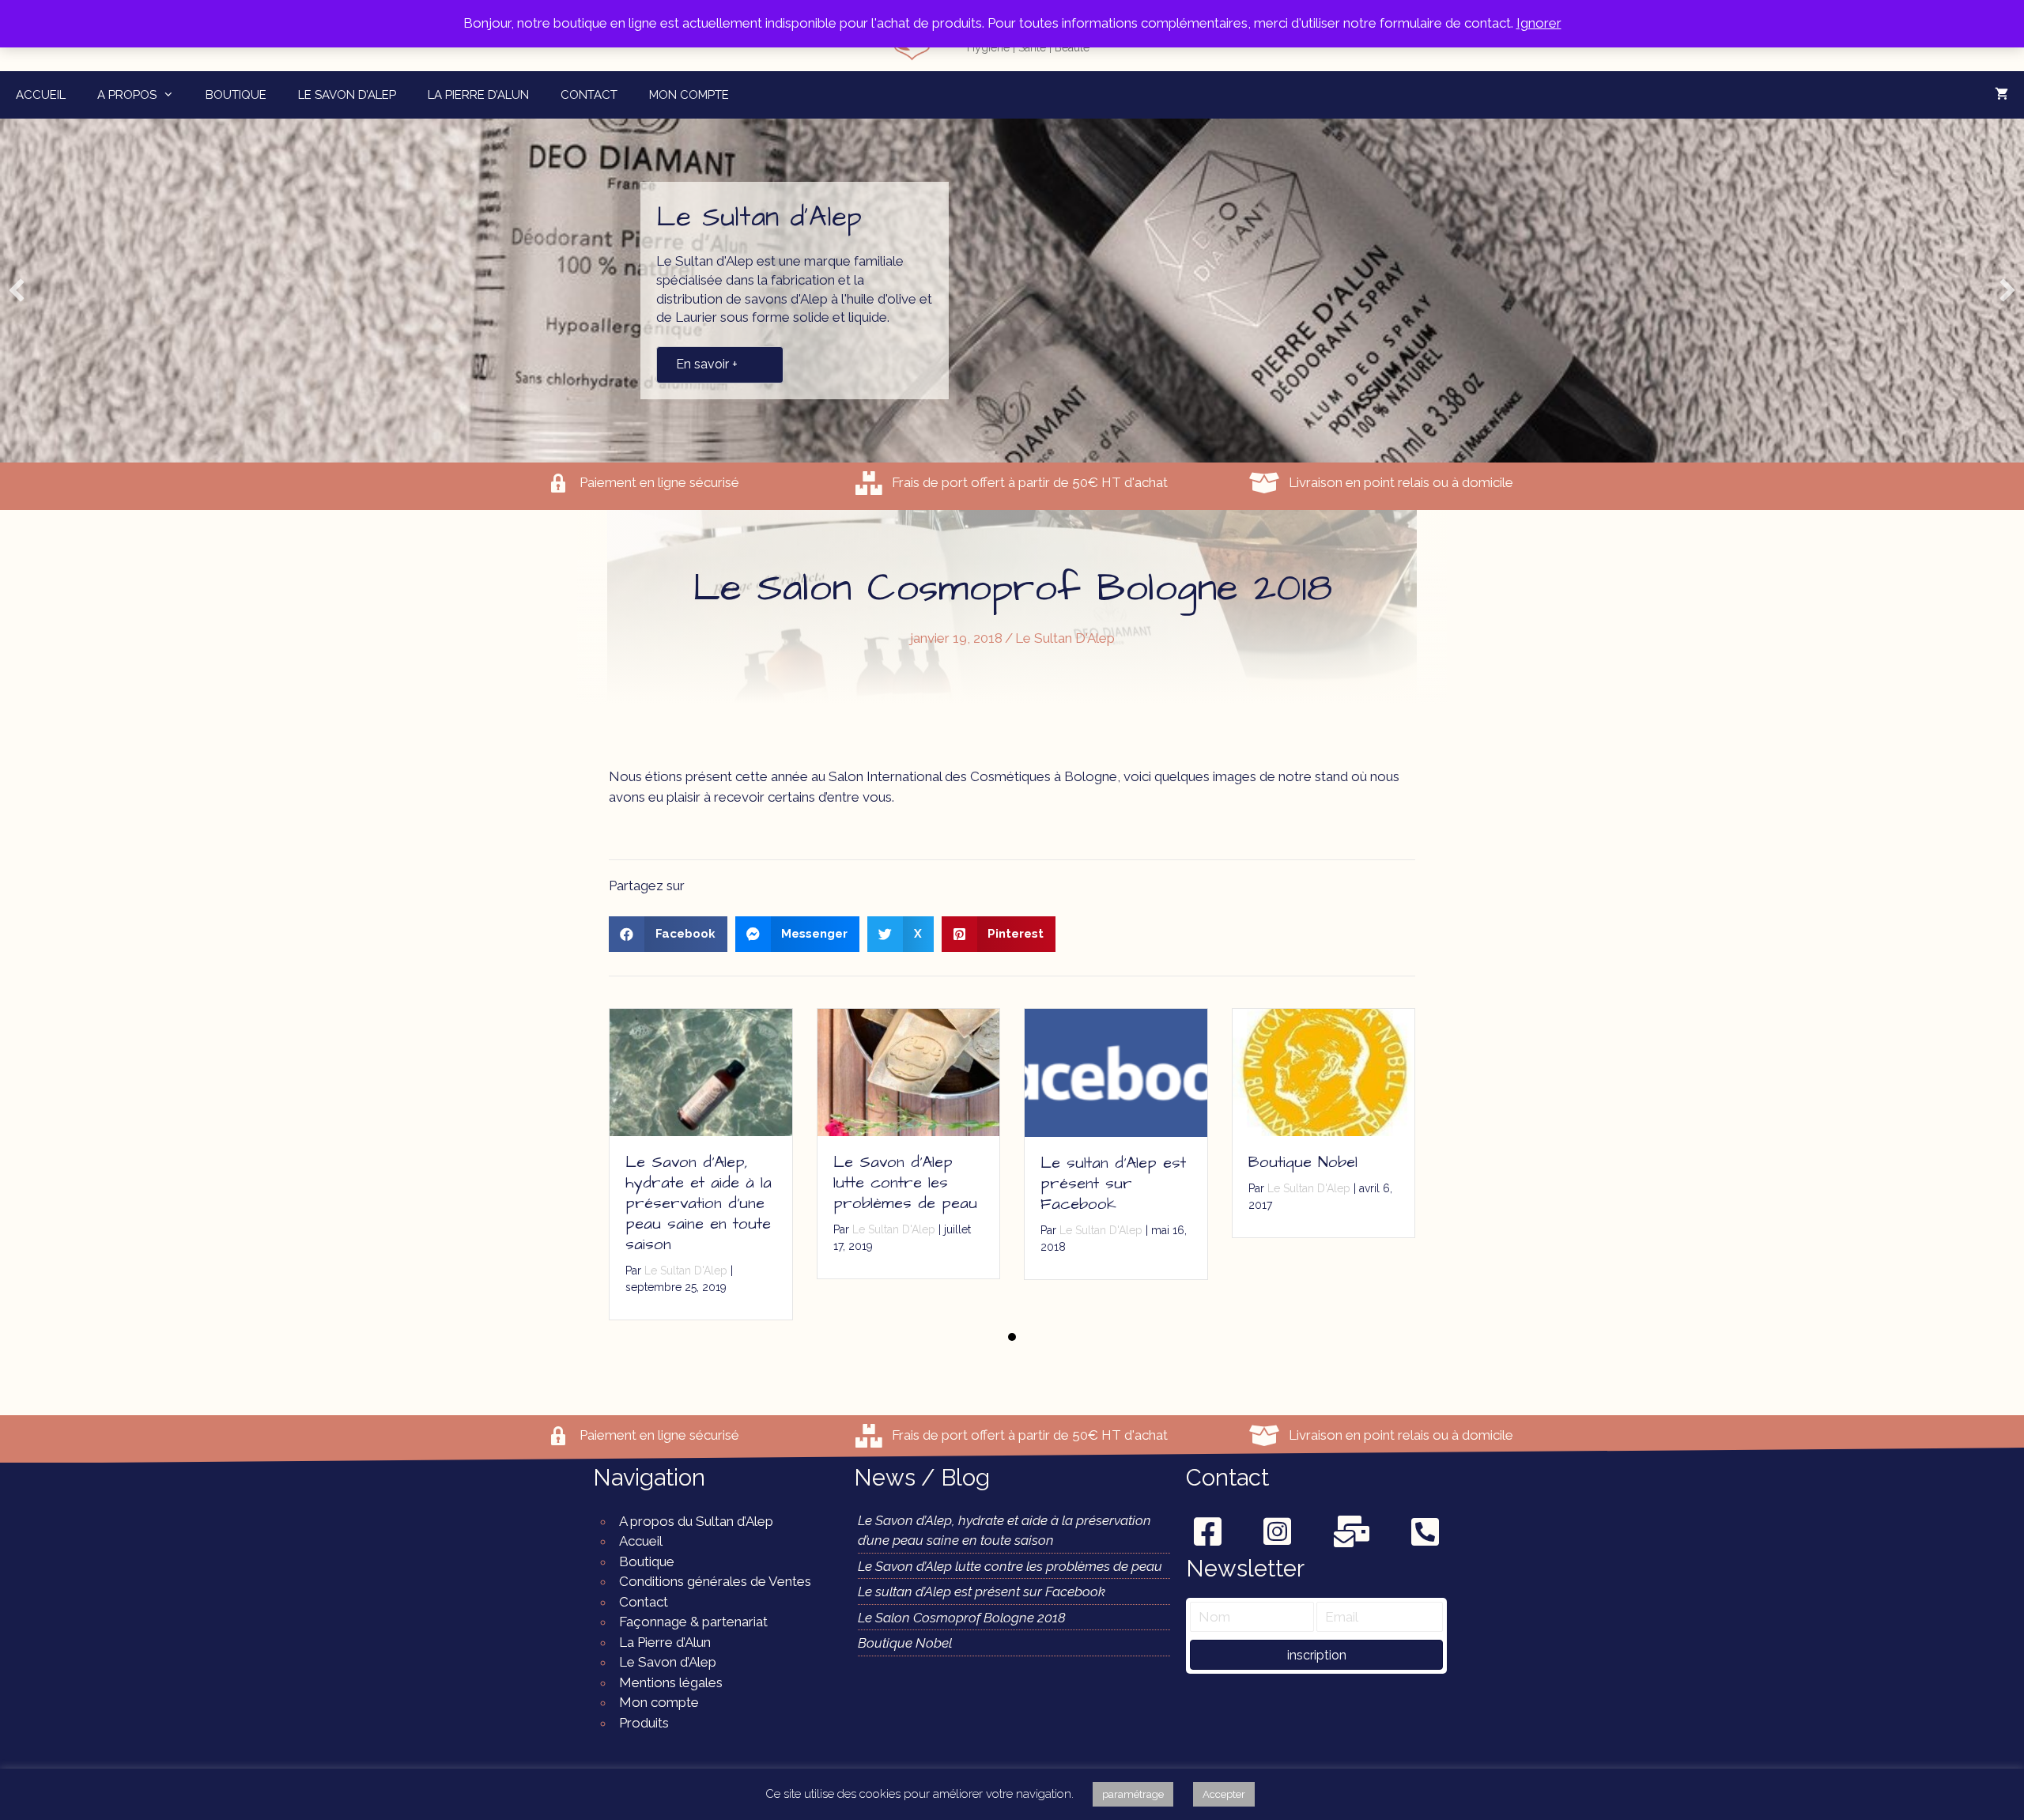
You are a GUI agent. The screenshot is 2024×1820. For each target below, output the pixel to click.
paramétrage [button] (1133, 1794)
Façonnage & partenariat (693, 1622)
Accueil (41, 95)
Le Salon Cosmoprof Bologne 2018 (962, 1618)
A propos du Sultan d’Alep (696, 1521)
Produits (644, 1723)
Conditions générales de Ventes (715, 1581)
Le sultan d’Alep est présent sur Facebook (1113, 1184)
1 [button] (1012, 1337)
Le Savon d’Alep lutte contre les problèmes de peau (905, 1183)
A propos (127, 95)
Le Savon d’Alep (347, 95)
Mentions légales (671, 1682)
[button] (1316, 1655)
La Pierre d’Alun (478, 95)
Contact (589, 95)
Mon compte (689, 95)
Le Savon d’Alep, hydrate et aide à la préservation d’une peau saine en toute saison (699, 1203)
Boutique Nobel (1303, 1162)
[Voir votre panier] (2001, 95)
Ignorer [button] (1539, 23)
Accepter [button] (1224, 1794)
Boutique (236, 95)
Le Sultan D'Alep (1065, 638)
